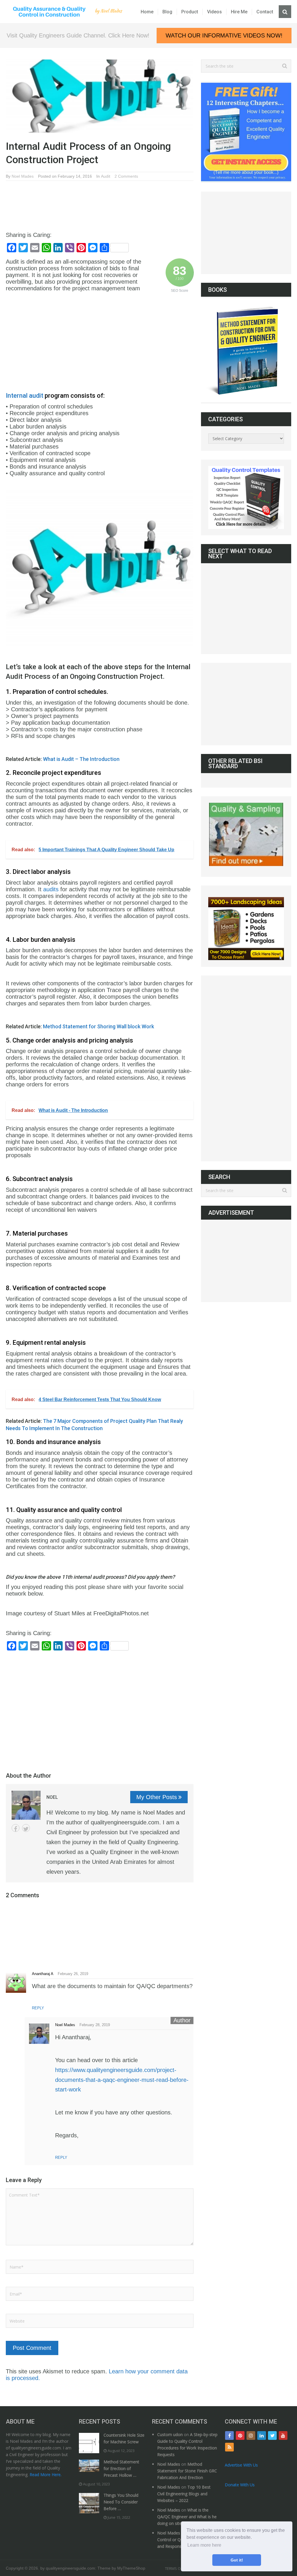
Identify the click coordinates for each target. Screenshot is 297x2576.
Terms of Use (178, 2568)
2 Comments (126, 176)
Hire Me (239, 12)
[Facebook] (229, 2435)
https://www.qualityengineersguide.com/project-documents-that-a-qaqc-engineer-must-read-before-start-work (122, 2080)
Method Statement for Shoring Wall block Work (98, 1026)
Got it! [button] (237, 2560)
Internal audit (25, 396)
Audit (106, 176)
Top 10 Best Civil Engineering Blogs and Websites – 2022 (184, 2494)
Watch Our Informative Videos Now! (224, 35)
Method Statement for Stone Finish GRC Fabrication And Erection (187, 2471)
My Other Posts (157, 1797)
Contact (265, 12)
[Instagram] (251, 2435)
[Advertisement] (111, 201)
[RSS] (229, 2447)
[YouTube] (283, 2435)
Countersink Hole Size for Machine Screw (124, 2438)
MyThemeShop (131, 2568)
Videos (214, 12)
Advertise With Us (241, 2465)
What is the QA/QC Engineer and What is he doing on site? (187, 2517)
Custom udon (170, 2434)
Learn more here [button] (204, 2545)
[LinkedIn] (262, 2435)
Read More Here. (46, 2475)
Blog (167, 12)
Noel (52, 1797)
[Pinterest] (240, 2435)
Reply (38, 2008)
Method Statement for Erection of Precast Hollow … (121, 2468)
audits (51, 889)
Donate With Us (240, 2485)
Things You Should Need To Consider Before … (121, 2502)
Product (190, 12)
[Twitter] (272, 2435)
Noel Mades (23, 176)
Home (147, 12)
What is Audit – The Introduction (81, 759)
